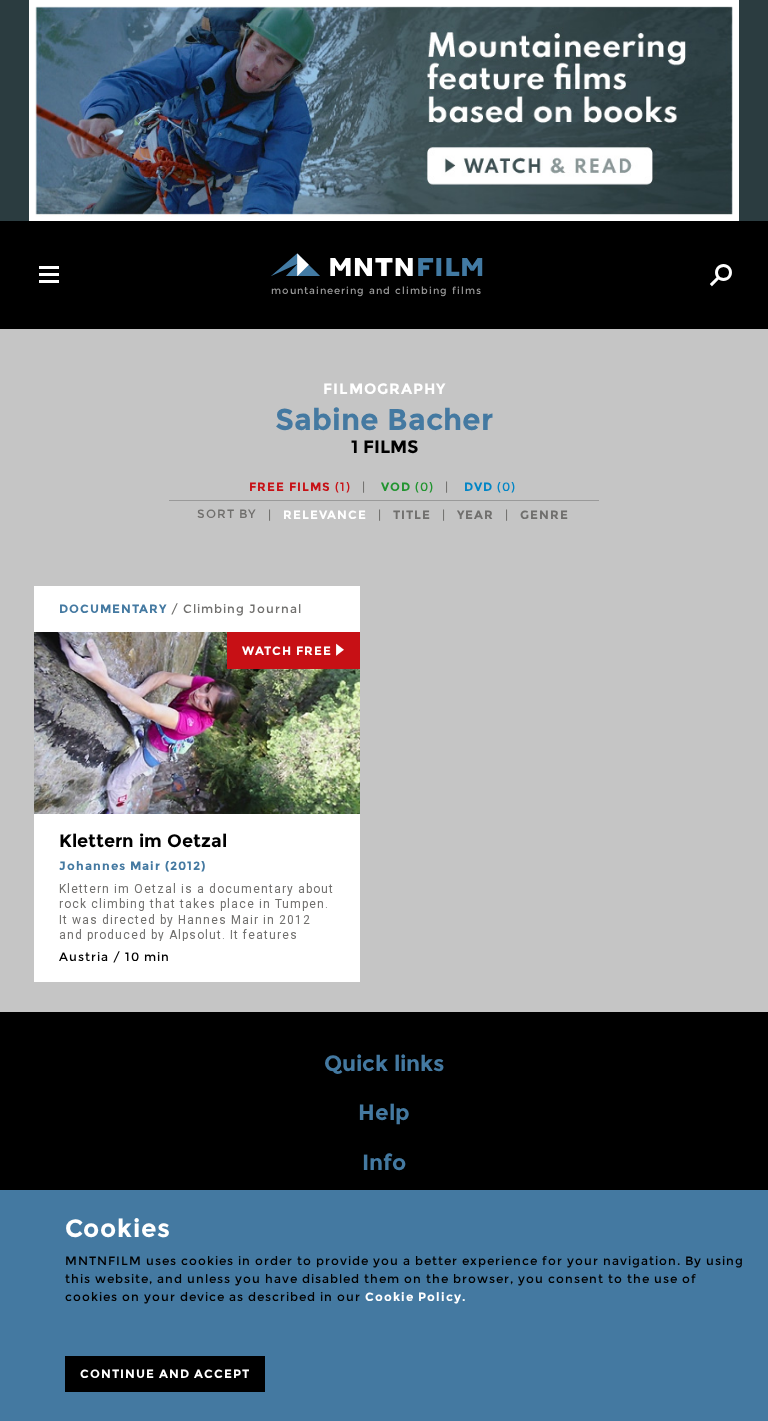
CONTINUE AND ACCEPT (165, 1373)
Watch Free (287, 650)
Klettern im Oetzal (143, 841)
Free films (300, 486)
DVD (490, 486)
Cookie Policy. (415, 1296)
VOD (407, 486)
